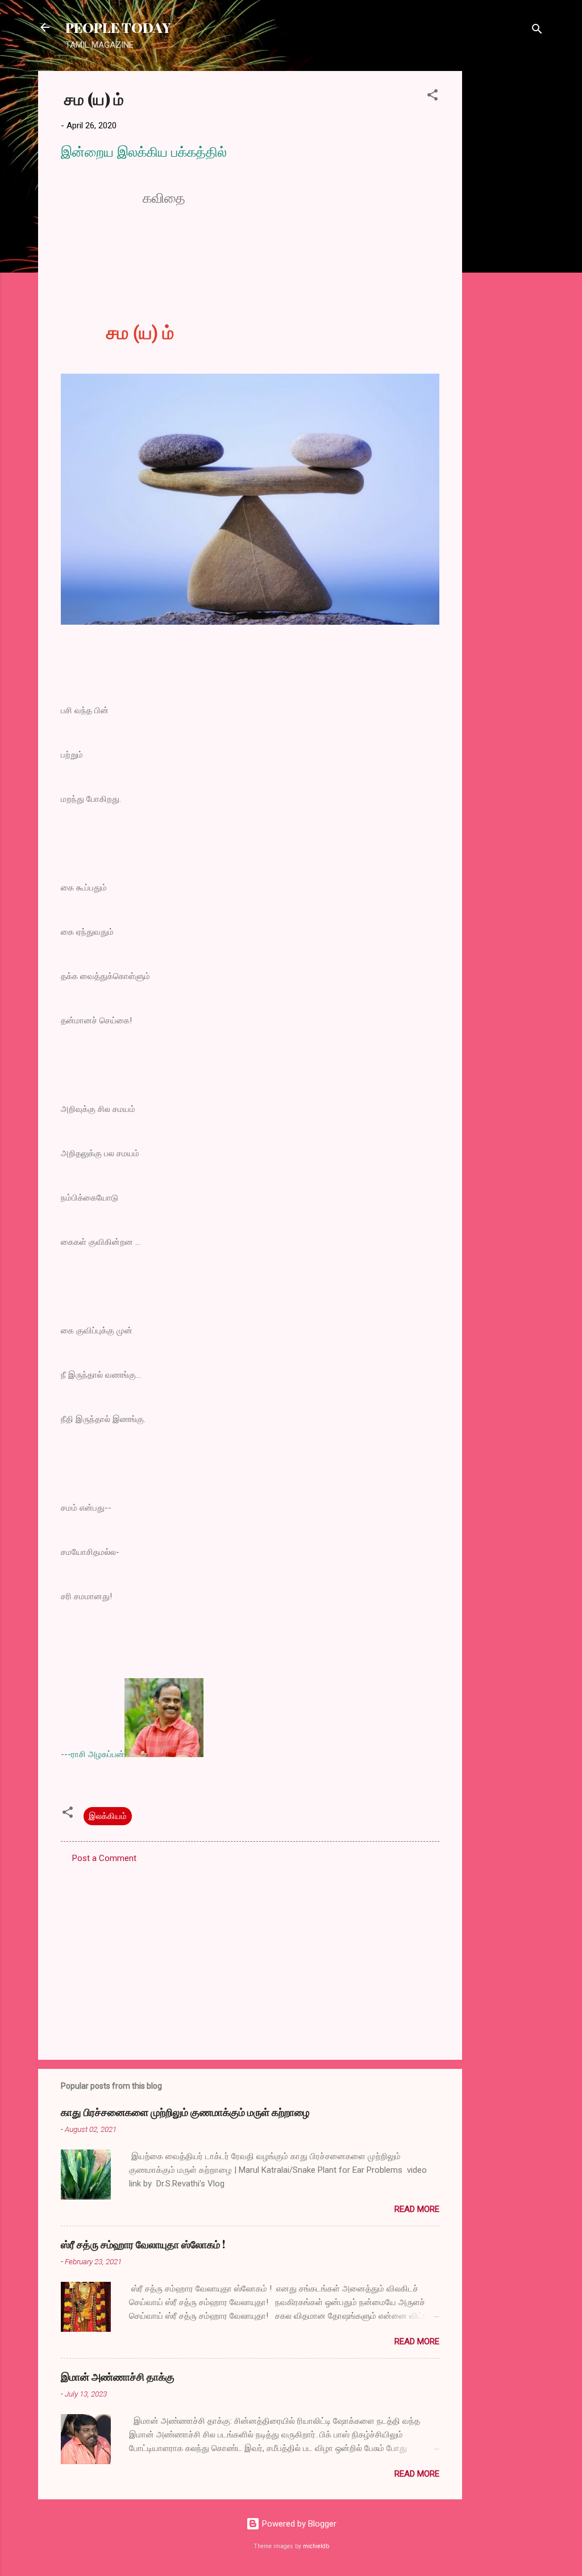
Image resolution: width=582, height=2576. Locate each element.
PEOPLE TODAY (118, 27)
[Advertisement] (508, 241)
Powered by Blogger (298, 2524)
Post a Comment (104, 1858)
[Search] (537, 31)
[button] (433, 97)
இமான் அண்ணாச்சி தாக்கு (118, 2377)
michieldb (316, 2546)
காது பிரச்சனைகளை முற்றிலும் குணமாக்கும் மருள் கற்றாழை (185, 2112)
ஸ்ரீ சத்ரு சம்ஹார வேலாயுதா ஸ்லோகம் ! (143, 2244)
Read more (417, 2209)
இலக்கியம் (108, 1816)
